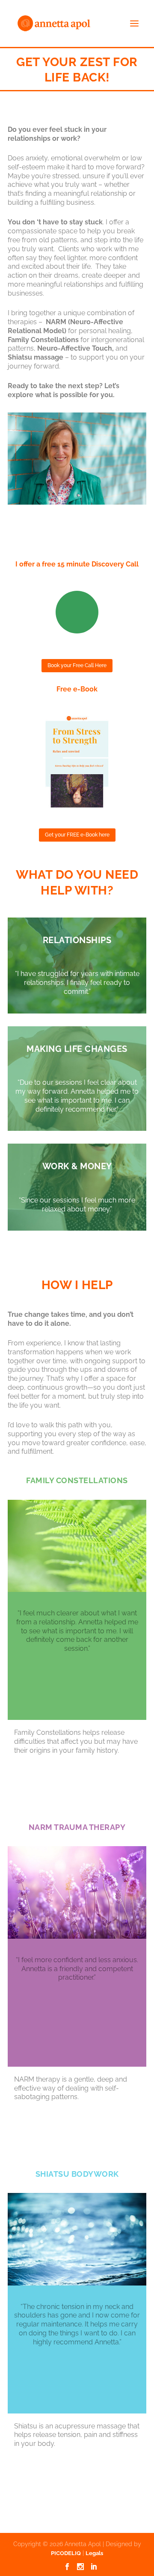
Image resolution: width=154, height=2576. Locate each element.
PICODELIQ (66, 2553)
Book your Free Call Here (77, 665)
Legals (94, 2553)
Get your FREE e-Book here (77, 835)
